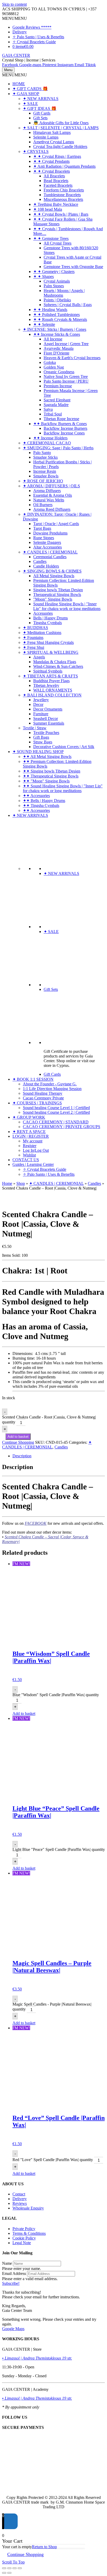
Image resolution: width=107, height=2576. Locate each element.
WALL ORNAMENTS (53, 690)
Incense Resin (45, 471)
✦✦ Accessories (36, 796)
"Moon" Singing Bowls (53, 599)
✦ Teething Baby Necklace (56, 204)
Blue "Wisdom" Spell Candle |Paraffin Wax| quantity (56, 1695)
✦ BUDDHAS (35, 628)
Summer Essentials (49, 723)
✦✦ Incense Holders (50, 438)
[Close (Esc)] (20, 2568)
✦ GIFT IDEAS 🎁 (40, 108)
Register (30, 1146)
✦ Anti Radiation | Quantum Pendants (64, 166)
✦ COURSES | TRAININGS (37, 1103)
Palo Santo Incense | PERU (66, 381)
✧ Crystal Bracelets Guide (34, 42)
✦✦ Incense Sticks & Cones (57, 334)
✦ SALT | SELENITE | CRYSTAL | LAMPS (61, 128)
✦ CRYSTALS (36, 151)
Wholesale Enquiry (28, 2208)
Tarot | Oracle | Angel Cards (56, 524)
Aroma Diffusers (47, 491)
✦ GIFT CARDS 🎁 (30, 89)
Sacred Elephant (57, 400)
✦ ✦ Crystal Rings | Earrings (57, 156)
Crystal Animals (57, 281)
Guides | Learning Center (33, 1164)
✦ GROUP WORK (29, 1117)
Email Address (14, 2273)
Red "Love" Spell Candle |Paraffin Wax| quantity (53, 2160)
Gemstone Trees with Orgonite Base (73, 267)
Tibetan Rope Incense (61, 419)
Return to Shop (44, 2547)
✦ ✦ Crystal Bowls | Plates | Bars (61, 214)
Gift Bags (41, 737)
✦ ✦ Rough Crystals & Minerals (60, 319)
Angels (39, 657)
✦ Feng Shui (34, 647)
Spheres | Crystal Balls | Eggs (68, 305)
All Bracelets (54, 176)
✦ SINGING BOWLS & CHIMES (52, 571)
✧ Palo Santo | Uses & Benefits (38, 37)
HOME (19, 84)
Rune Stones (44, 538)
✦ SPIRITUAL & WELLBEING (51, 652)
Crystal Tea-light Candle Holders (60, 147)
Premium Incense (58, 386)
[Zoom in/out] (4, 2568)
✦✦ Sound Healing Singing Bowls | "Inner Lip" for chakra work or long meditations (63, 788)
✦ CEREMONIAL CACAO (47, 443)
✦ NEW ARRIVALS (41, 99)
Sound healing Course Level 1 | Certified (56, 1108)
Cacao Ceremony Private (43, 1098)
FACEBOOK (36, 1523)
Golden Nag (54, 367)
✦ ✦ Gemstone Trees (51, 238)
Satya (48, 409)
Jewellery (41, 700)
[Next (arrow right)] (9, 2573)
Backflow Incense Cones (64, 433)
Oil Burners (43, 505)
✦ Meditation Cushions (42, 633)
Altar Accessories (48, 547)
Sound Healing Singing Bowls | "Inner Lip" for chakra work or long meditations (67, 606)
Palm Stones (54, 286)
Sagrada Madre (56, 405)
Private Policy (24, 2229)
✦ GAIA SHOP (26, 94)
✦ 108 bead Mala (48, 209)
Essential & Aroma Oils (53, 495)
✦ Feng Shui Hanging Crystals (48, 642)
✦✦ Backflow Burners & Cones (60, 424)
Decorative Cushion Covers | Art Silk (64, 747)
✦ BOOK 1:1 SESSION (33, 1079)
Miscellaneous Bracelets (63, 199)
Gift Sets (40, 118)
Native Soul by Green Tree (66, 377)
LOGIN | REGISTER (31, 1136)
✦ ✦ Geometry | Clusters (54, 272)
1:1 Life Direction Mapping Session (52, 1089)
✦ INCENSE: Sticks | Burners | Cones (55, 329)
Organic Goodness (59, 372)
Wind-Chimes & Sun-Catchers (58, 666)
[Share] (15, 2568)
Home (7, 1183)
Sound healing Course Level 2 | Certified (56, 1112)
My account (33, 1141)
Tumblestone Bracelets (62, 195)
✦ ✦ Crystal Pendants (51, 161)
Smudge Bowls (46, 476)
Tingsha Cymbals (48, 623)
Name (7, 2263)
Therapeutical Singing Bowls (57, 595)
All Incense (53, 339)
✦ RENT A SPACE (29, 1132)
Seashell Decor (46, 718)
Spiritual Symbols (48, 671)
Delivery (20, 32)
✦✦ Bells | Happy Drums (44, 801)
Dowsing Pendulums (50, 533)
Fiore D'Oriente (56, 353)
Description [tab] (22, 1456)
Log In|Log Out (36, 1150)
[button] (15, 18)
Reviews (20, 2203)
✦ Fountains (33, 637)
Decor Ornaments (48, 709)
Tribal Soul (53, 414)
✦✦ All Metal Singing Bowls (47, 757)
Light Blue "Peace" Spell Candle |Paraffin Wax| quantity (59, 1849)
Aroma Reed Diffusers (52, 509)
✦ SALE (30, 104)
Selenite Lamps (46, 137)
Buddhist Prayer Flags (51, 681)
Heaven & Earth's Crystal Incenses (72, 358)
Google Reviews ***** (32, 27)
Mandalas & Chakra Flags (55, 662)
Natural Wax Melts (49, 500)
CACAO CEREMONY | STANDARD (56, 1122)
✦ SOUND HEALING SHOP (38, 752)
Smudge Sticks (45, 457)
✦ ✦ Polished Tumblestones (56, 315)
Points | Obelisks (57, 300)
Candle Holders (46, 566)
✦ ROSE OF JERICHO (43, 481)
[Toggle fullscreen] (9, 2568)
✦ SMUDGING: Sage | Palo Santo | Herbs (58, 448)
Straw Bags (43, 742)
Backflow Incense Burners (65, 428)
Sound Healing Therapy (43, 1093)
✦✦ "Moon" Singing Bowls (46, 781)
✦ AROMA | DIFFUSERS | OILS (51, 486)
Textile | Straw (35, 728)
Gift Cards (42, 113)
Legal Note (22, 2243)
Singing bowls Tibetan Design (58, 590)
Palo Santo (42, 453)
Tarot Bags (42, 528)
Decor (38, 704)
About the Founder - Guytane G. (50, 1084)
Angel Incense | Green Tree (66, 344)
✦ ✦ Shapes (44, 276)
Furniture (41, 714)
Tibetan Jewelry (46, 685)
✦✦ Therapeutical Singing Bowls (51, 776)
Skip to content (14, 4)
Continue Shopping (18, 1442)
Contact (19, 2194)
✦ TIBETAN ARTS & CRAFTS (50, 676)
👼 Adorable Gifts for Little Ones (61, 123)
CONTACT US (26, 1160)
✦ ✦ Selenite (44, 324)
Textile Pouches (46, 733)
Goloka (50, 362)
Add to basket (18, 1437)
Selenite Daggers (47, 542)
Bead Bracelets (56, 181)
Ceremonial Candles (50, 557)
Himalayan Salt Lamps (52, 132)
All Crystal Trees (58, 243)
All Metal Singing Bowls (54, 576)
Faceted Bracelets (58, 185)
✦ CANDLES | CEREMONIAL (50, 552)
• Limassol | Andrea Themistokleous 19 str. (37, 2358)
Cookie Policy (24, 2238)
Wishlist (29, 1155)
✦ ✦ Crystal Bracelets (52, 171)
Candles (40, 561)
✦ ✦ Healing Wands (50, 310)
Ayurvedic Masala (59, 348)
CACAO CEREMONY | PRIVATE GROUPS (62, 1127)
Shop (21, 1183)
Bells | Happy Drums (51, 618)
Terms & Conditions (29, 2233)
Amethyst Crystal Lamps (54, 142)
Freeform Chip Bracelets (64, 190)
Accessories (43, 613)
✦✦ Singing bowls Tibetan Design (52, 771)
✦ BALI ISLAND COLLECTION (52, 695)
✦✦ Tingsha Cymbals (41, 805)
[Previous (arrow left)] (4, 2573)
